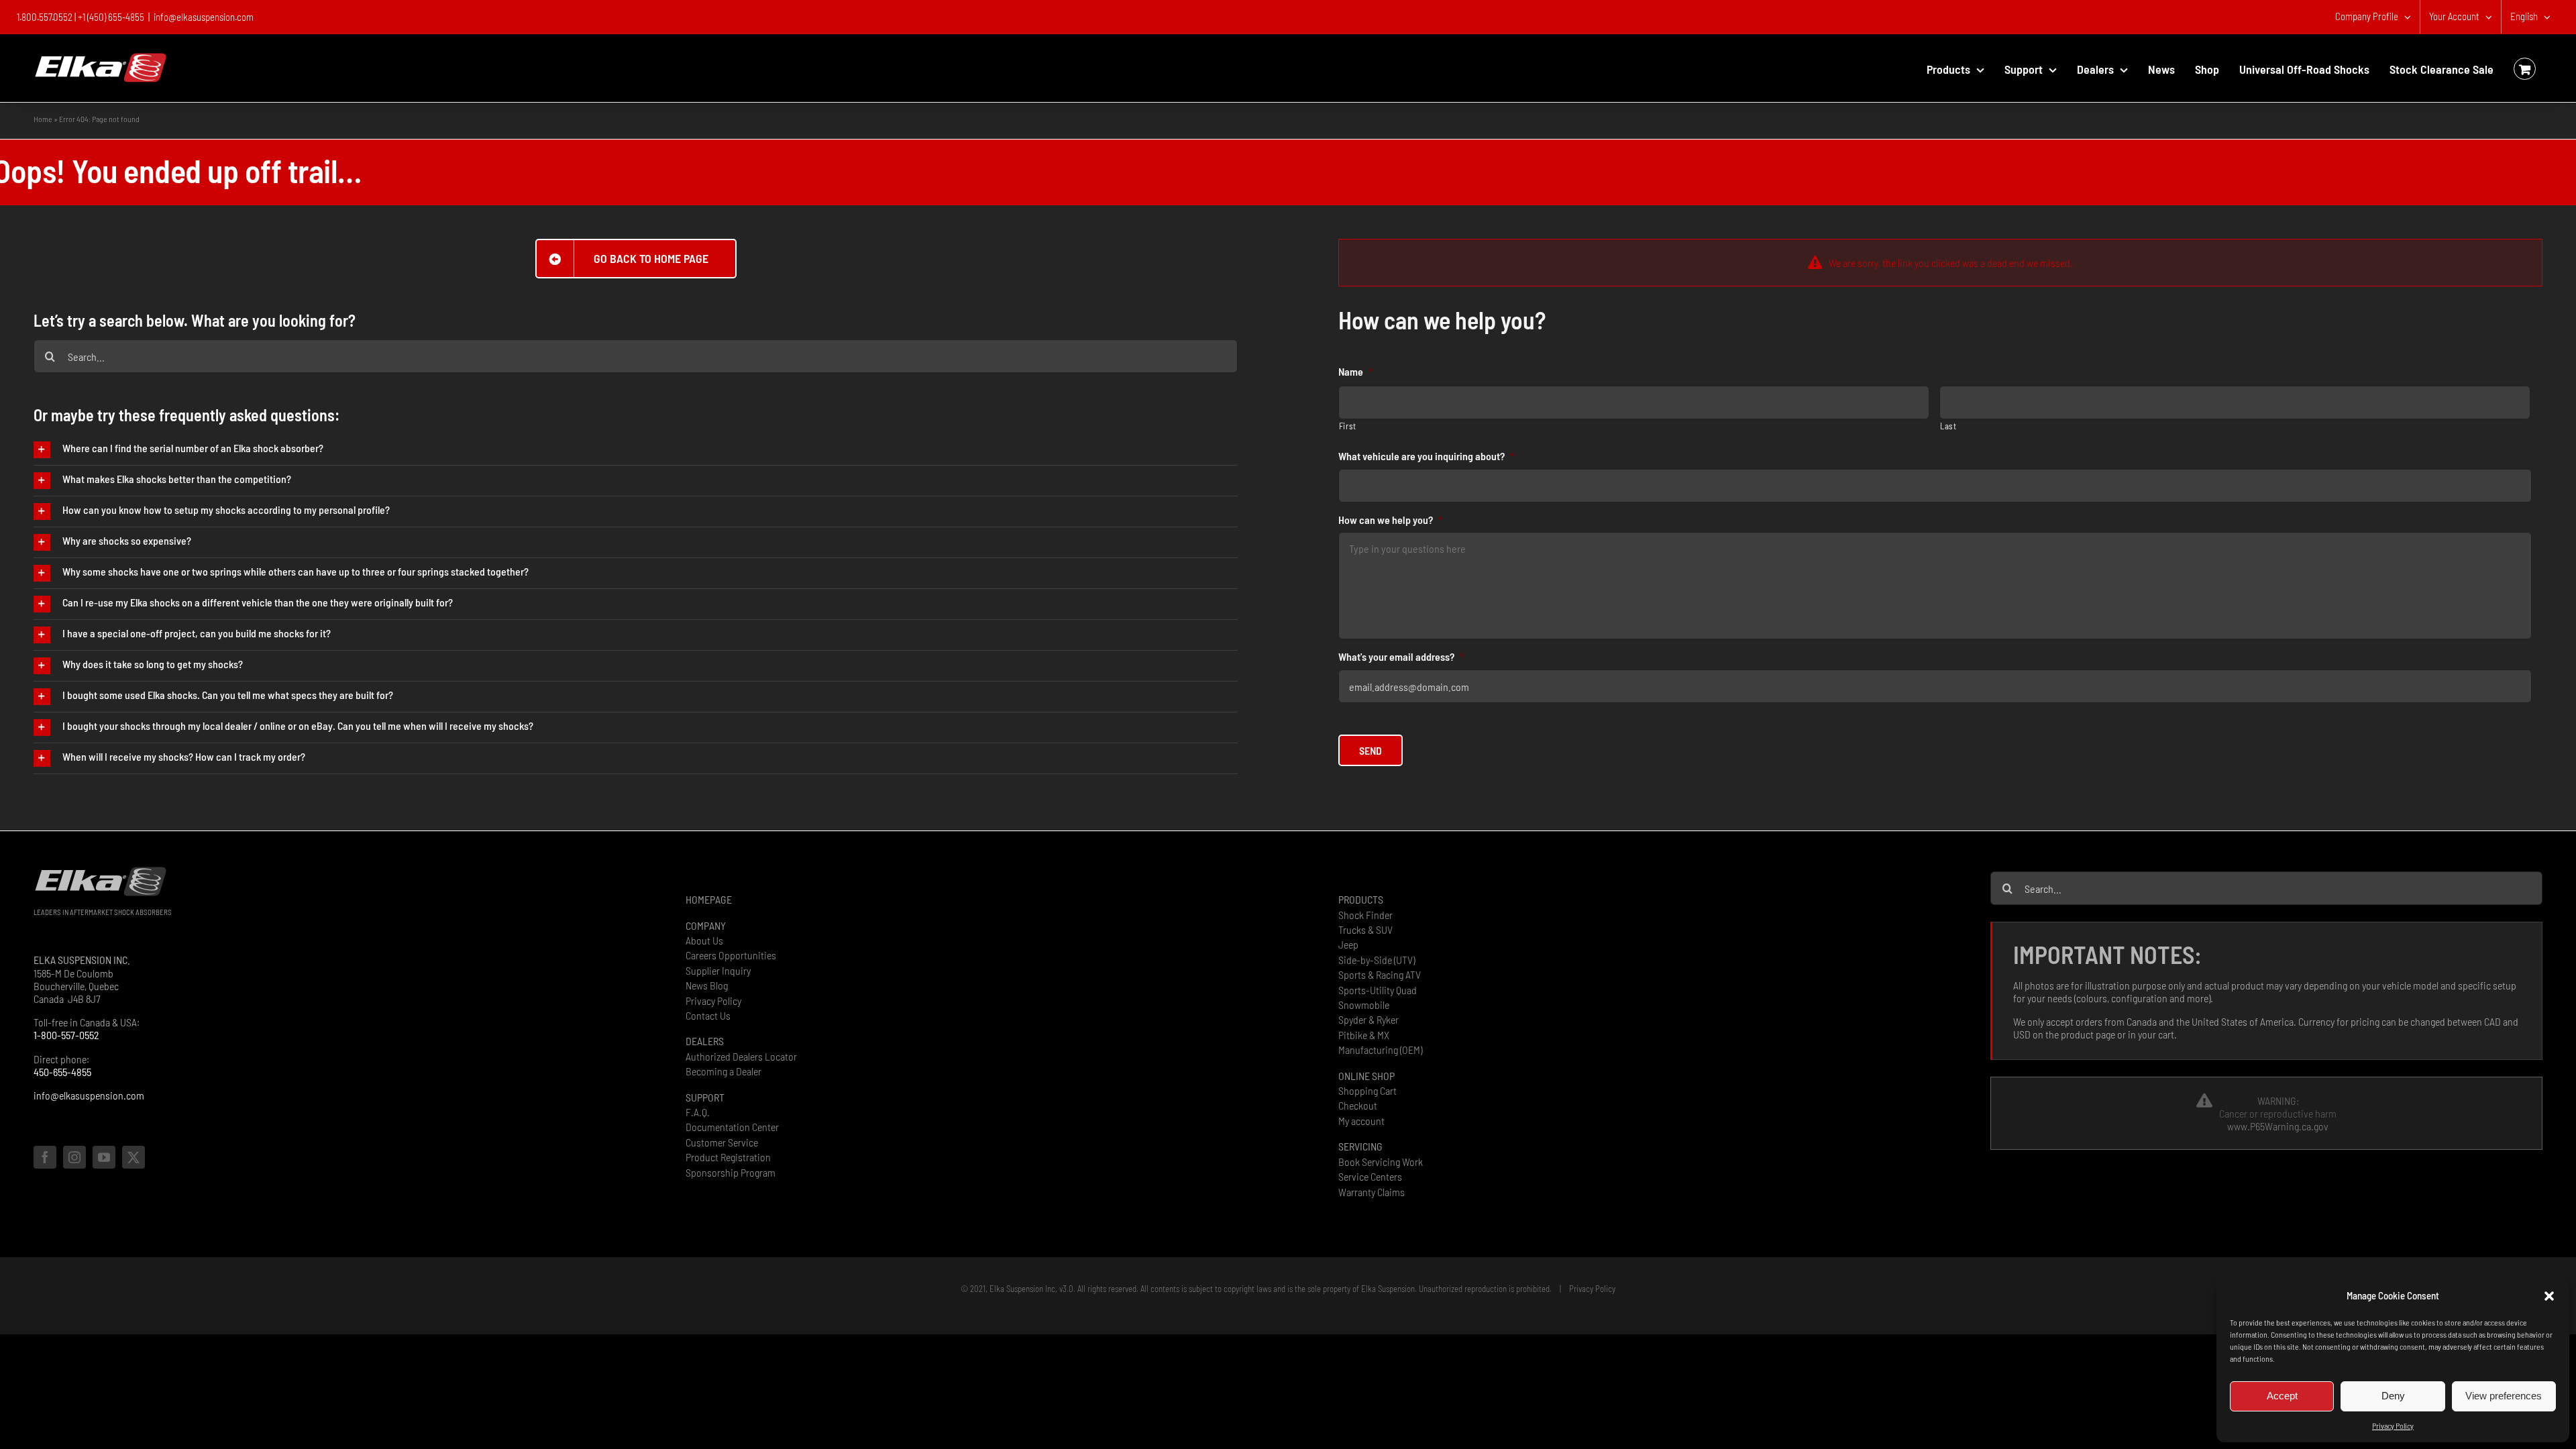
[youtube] (104, 1157)
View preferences (2504, 1396)
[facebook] (45, 1157)
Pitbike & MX (1364, 1035)
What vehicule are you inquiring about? (1426, 456)
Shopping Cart (1367, 1090)
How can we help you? (1390, 520)
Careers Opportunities (731, 955)
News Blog (707, 985)
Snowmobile (1364, 1005)
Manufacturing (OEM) (1380, 1050)
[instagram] (74, 1157)
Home (43, 119)
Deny (2393, 1396)
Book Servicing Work (1381, 1162)
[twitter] (133, 1157)
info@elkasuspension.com (204, 17)
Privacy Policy (2393, 1426)
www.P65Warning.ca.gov (2278, 1126)
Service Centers (1370, 1176)
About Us (704, 940)
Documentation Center (732, 1127)
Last (1948, 426)
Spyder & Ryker (1368, 1019)
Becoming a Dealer (723, 1071)
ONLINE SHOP (1366, 1076)
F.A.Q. (698, 1112)
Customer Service (722, 1142)
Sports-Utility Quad (1378, 990)
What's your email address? (1401, 656)
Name (1355, 371)
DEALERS (705, 1041)
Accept (2282, 1396)
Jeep (1348, 944)
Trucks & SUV (1365, 929)
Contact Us (708, 1015)
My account (1361, 1121)
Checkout (1358, 1105)
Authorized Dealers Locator (741, 1056)
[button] (2549, 1296)
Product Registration (728, 1157)
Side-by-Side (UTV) (1377, 960)
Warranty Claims (1372, 1192)
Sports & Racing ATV (1380, 974)
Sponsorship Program (731, 1172)
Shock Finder (1365, 915)
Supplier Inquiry (718, 970)
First (1348, 426)
